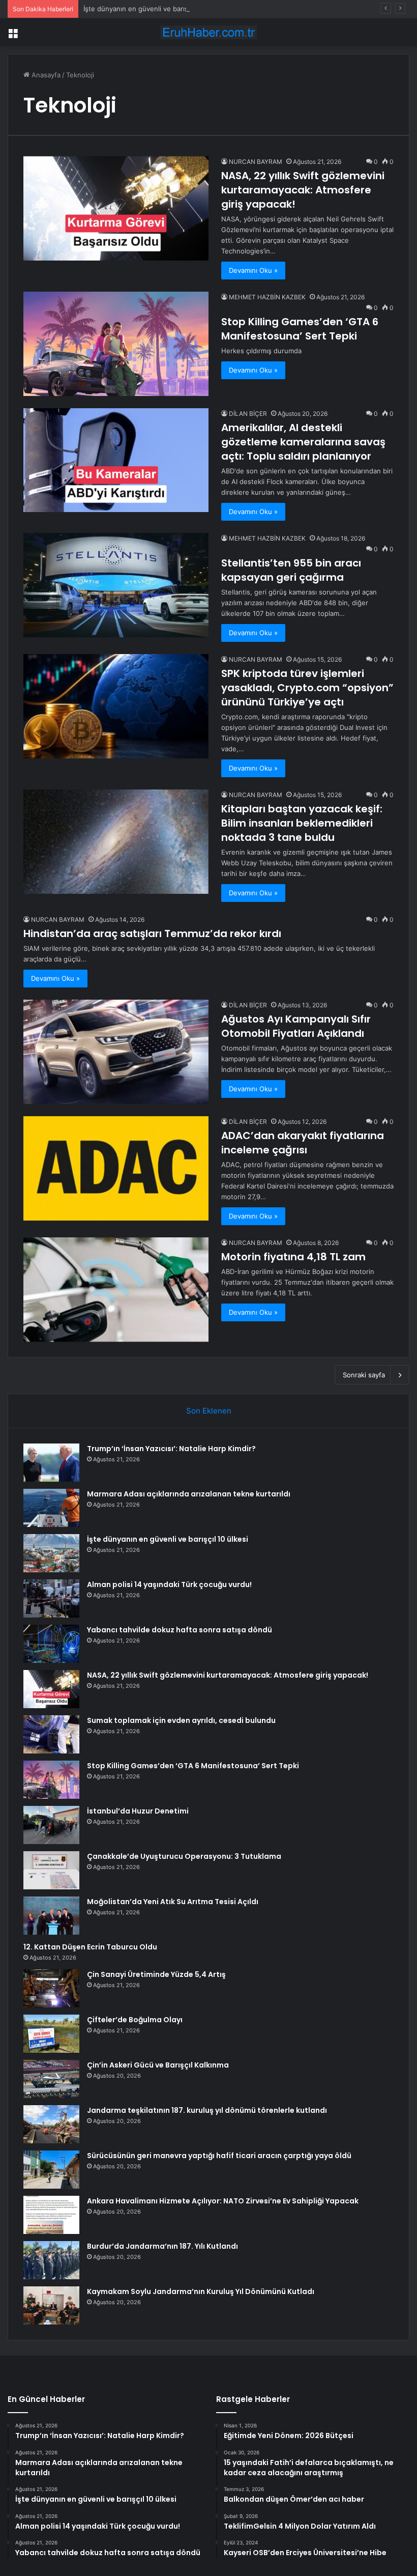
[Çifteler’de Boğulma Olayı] (51, 2034)
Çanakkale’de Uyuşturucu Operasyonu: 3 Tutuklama (184, 1856)
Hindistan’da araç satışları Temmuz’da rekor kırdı (152, 933)
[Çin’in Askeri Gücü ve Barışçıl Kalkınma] (51, 2079)
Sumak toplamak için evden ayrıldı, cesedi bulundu (181, 1720)
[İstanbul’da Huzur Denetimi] (51, 1825)
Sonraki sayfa (364, 1375)
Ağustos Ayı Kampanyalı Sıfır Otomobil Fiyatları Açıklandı (296, 1026)
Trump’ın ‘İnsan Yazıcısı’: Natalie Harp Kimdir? (171, 1449)
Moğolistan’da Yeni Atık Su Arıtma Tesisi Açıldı (173, 1902)
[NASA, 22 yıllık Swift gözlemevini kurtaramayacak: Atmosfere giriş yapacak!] (116, 208)
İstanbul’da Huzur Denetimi (138, 1811)
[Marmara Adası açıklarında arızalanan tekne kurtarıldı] (51, 1508)
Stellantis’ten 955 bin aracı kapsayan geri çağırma (291, 570)
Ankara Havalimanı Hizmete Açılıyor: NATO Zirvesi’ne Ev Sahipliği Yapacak (223, 2201)
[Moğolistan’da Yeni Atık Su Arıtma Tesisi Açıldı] (51, 1916)
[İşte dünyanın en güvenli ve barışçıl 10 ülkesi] (51, 1553)
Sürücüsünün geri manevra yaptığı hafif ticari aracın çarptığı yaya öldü (219, 2156)
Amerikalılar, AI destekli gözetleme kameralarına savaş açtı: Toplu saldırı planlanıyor (303, 442)
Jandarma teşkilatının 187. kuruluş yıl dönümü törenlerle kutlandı (207, 2110)
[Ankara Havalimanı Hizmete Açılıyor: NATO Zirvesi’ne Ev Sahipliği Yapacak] (51, 2215)
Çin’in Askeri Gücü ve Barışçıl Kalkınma (158, 2065)
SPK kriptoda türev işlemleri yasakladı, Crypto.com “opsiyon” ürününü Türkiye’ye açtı (307, 688)
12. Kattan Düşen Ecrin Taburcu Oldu (90, 1947)
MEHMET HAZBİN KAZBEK (267, 297)
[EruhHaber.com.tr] (208, 32)
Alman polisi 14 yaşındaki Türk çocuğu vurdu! (169, 1584)
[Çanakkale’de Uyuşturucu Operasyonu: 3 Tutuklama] (51, 1870)
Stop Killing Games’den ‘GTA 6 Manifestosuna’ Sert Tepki (300, 329)
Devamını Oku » (253, 270)
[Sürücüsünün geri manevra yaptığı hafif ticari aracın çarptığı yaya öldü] (51, 2170)
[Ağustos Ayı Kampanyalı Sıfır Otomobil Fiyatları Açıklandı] (116, 1052)
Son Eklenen (209, 1411)
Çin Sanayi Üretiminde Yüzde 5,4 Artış (156, 1974)
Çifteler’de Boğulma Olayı (135, 2020)
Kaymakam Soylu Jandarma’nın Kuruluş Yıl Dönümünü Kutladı (201, 2291)
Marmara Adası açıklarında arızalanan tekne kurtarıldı (189, 1494)
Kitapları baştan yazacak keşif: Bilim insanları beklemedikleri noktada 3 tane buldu (302, 823)
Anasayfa (45, 75)
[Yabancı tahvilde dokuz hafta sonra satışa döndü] (51, 1644)
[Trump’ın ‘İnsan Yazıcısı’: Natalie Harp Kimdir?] (51, 1463)
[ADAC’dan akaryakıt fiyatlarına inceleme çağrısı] (116, 1168)
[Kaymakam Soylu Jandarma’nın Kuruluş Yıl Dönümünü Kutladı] (51, 2305)
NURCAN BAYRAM (256, 162)
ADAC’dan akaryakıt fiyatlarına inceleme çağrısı (303, 1143)
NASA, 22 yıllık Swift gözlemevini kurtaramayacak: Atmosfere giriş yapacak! (303, 190)
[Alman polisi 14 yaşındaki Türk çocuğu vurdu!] (51, 1598)
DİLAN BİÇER (248, 414)
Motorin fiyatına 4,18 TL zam (293, 1257)
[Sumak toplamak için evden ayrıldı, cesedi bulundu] (51, 1734)
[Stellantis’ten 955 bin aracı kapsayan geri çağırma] (116, 585)
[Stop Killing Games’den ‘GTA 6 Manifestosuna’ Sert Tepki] (116, 344)
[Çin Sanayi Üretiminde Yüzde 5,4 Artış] (51, 1988)
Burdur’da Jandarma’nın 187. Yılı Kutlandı (162, 2246)
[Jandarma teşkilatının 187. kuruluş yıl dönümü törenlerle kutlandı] (51, 2124)
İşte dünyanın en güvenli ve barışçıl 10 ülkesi (154, 9)
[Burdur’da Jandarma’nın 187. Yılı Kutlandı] (51, 2260)
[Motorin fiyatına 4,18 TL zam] (116, 1290)
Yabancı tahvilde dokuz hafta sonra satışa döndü (180, 1630)
